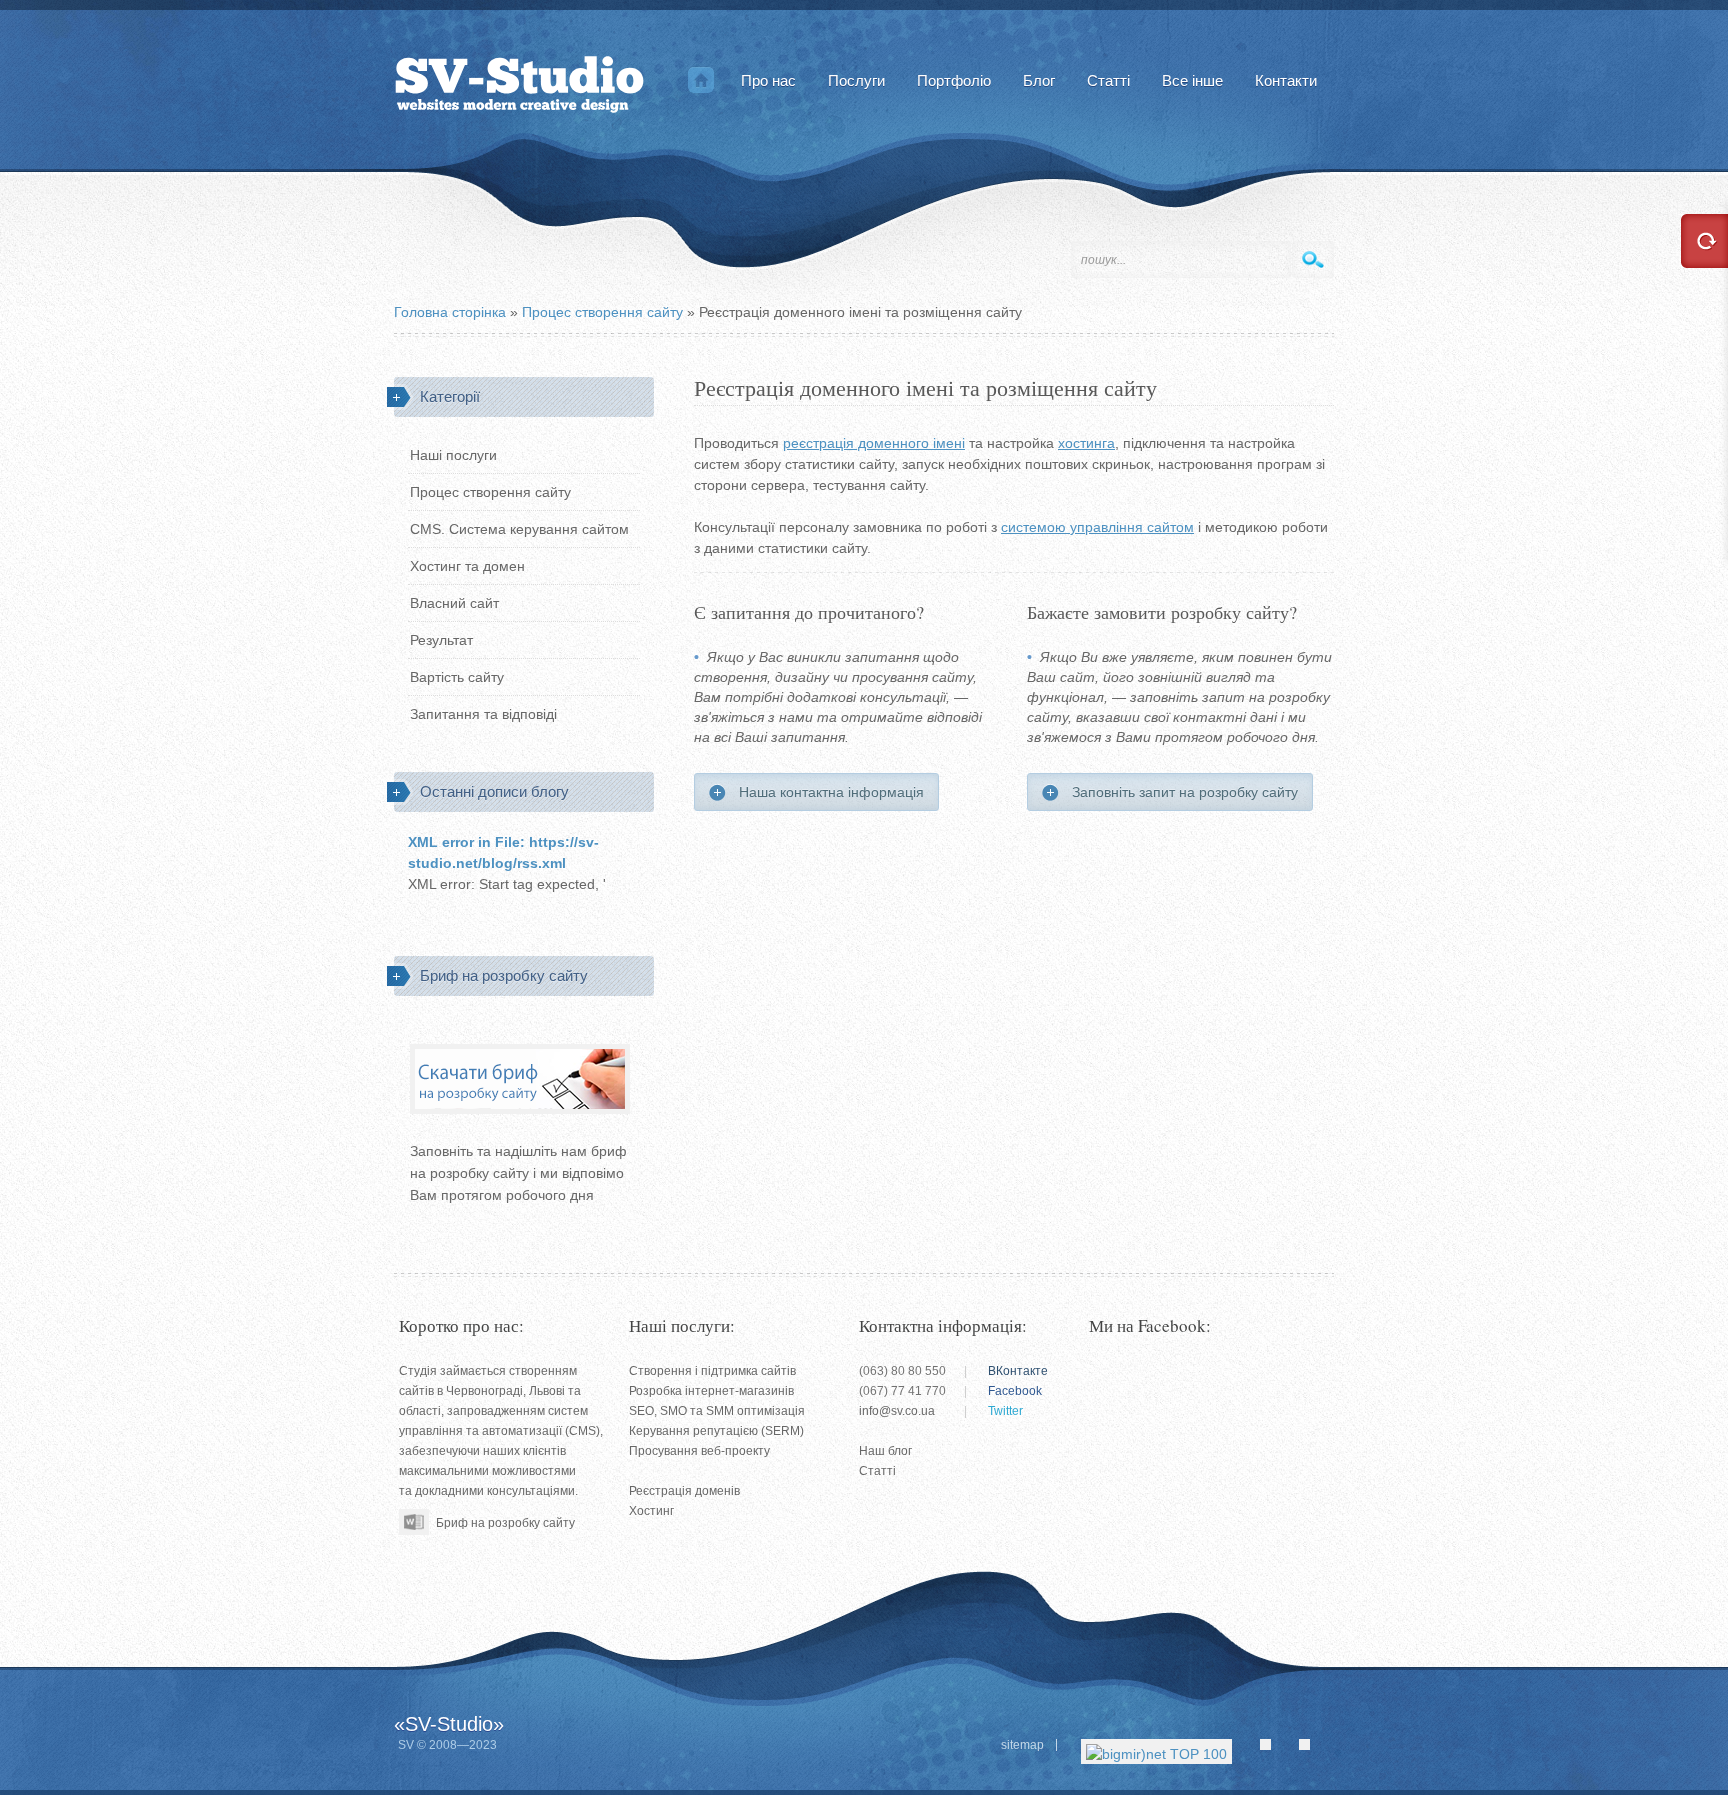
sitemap (1022, 1745)
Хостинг (651, 1511)
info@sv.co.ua (897, 1411)
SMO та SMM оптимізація (732, 1411)
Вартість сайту (457, 677)
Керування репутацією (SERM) (716, 1431)
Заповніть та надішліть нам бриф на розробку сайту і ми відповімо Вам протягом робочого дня (518, 1173)
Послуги (856, 80)
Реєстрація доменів (684, 1491)
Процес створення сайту (490, 492)
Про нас (768, 80)
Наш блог (885, 1451)
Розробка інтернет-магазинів (711, 1391)
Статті (877, 1471)
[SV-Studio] (519, 80)
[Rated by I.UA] (1277, 1749)
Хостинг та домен (467, 566)
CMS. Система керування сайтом (519, 529)
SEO (641, 1411)
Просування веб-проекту (699, 1451)
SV (406, 1745)
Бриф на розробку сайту (505, 1523)
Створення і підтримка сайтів (712, 1371)
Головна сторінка (701, 79)
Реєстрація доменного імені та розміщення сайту (925, 389)
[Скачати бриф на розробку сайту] (427, 1519)
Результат (441, 640)
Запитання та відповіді (483, 714)
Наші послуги (453, 455)
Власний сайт (454, 603)
